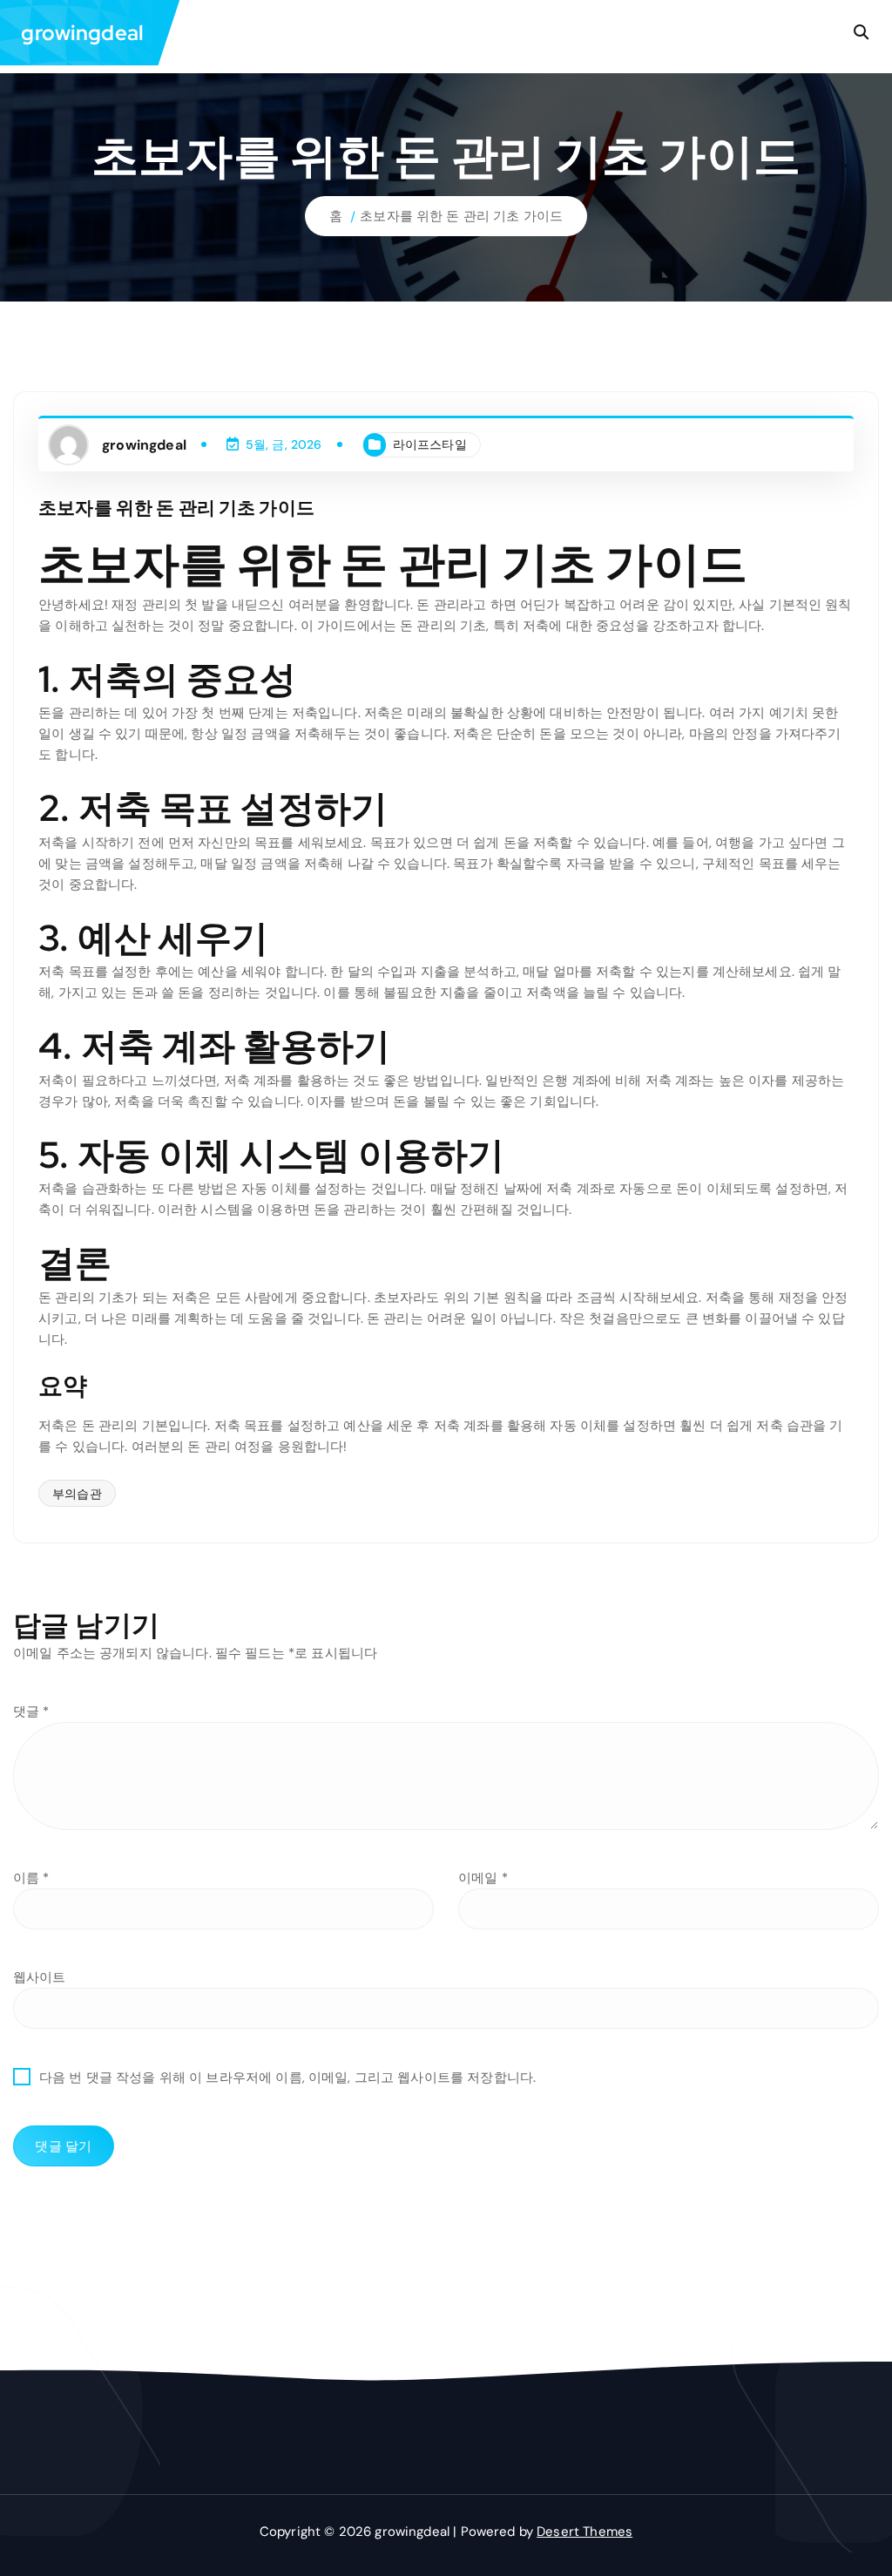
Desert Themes (585, 2532)
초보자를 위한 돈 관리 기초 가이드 (461, 216)
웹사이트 (40, 1977)
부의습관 (77, 1494)
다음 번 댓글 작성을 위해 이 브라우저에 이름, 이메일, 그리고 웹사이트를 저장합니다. (287, 2078)
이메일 (483, 1878)
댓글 (31, 1712)
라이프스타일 (430, 444)
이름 (31, 1878)
